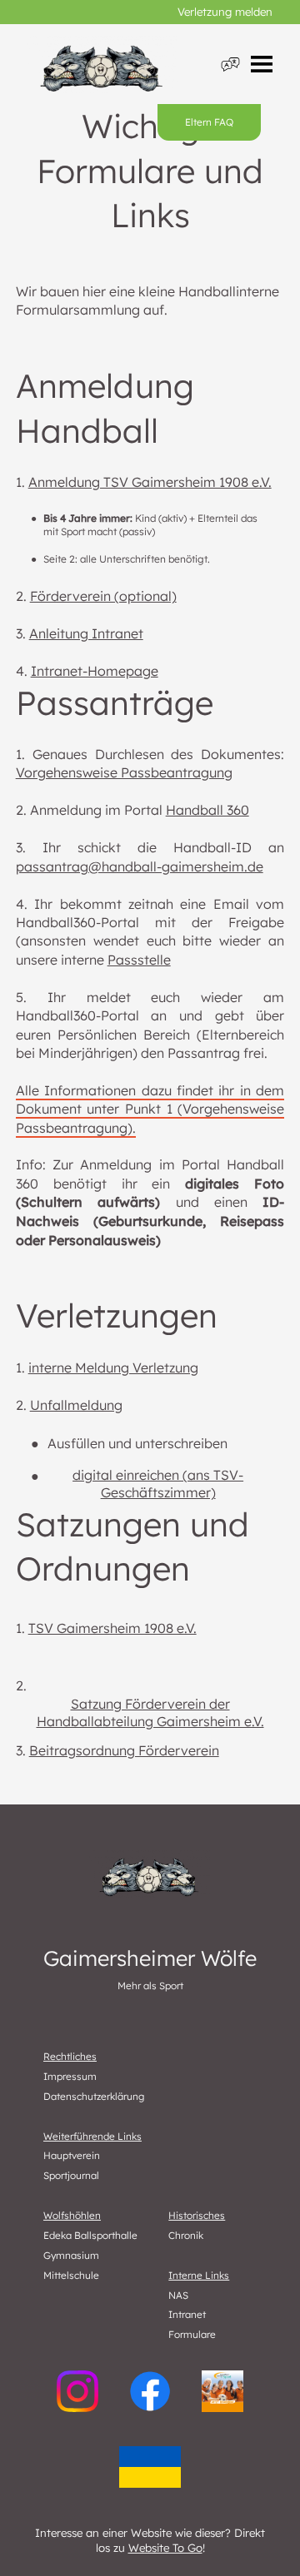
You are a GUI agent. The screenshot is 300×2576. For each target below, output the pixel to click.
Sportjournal (71, 2175)
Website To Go (165, 2548)
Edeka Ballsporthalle (90, 2235)
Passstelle (139, 960)
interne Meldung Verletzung (113, 1367)
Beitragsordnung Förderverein (124, 1750)
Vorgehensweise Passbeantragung (124, 772)
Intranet (187, 2314)
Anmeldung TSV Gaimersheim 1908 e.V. (150, 482)
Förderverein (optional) (103, 596)
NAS (178, 2295)
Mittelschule (71, 2275)
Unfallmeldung (76, 1405)
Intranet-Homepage (95, 671)
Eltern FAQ (209, 122)
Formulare (192, 2334)
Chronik (186, 2235)
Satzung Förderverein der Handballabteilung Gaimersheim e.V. (150, 1713)
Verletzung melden (225, 12)
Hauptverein (72, 2155)
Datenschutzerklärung (94, 2096)
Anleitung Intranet (86, 633)
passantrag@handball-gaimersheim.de (140, 866)
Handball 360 (207, 810)
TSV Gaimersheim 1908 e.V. (112, 1628)
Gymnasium (71, 2255)
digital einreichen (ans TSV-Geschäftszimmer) (158, 1484)
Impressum (70, 2076)
